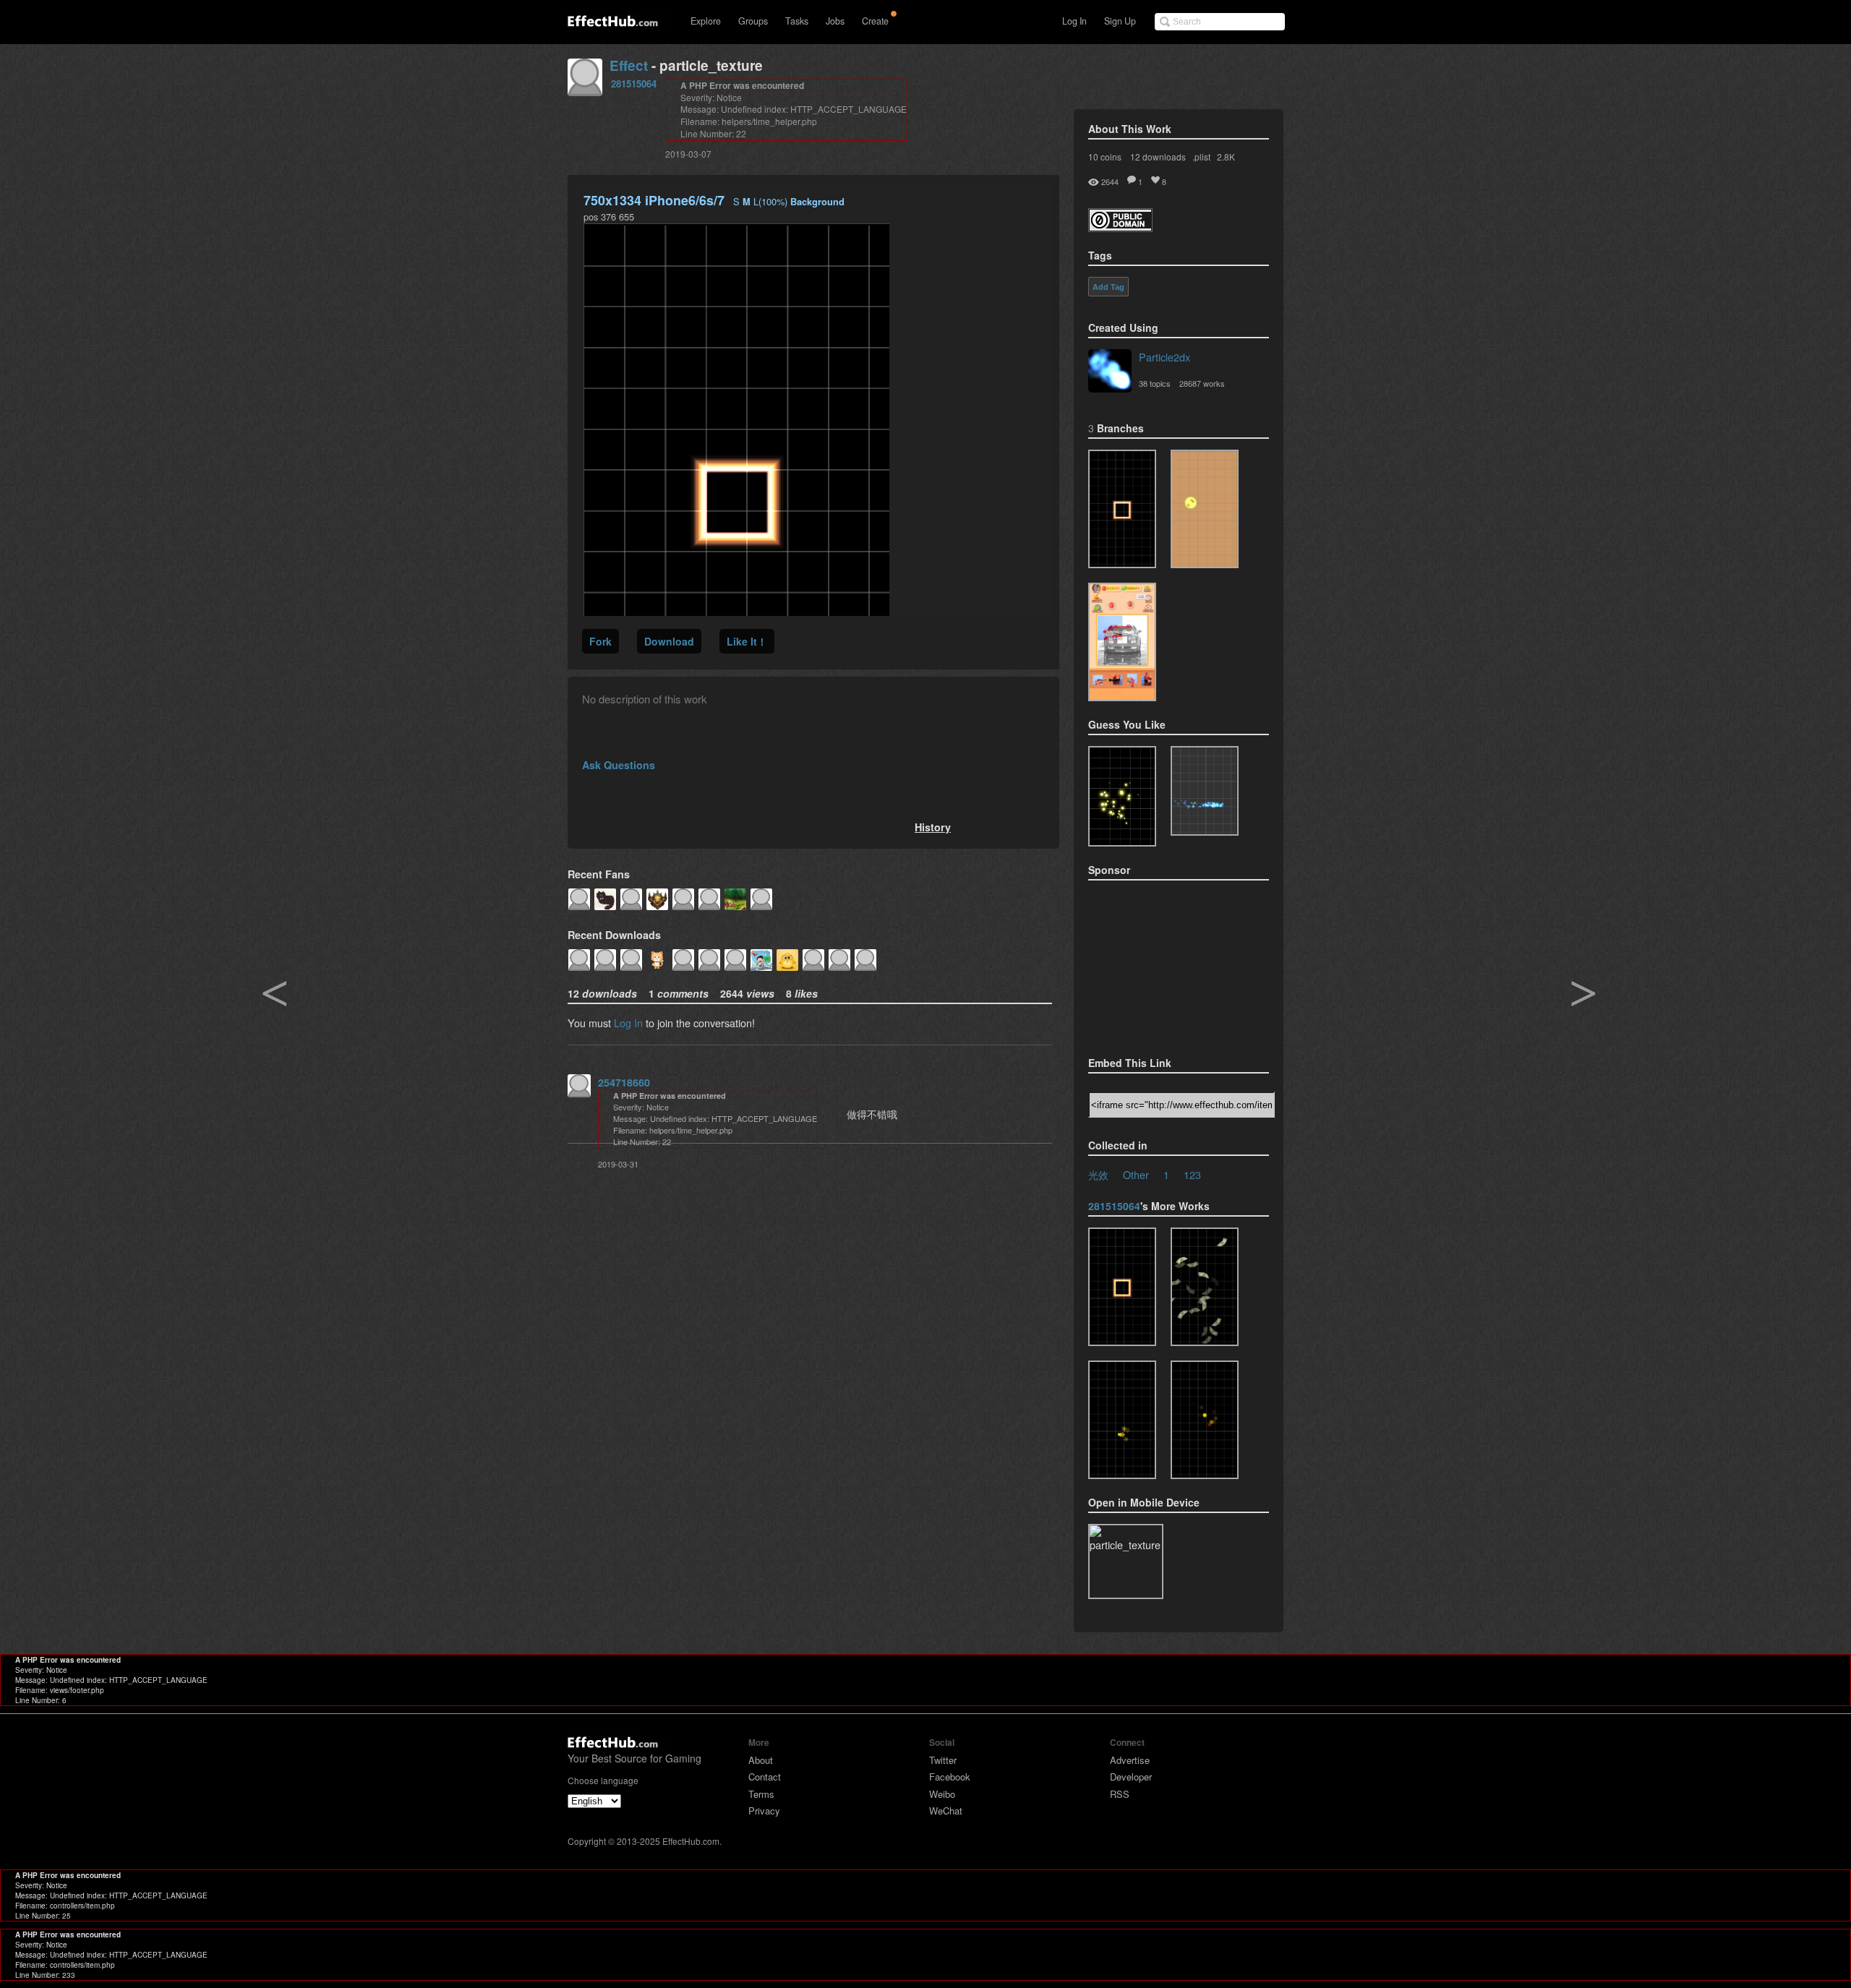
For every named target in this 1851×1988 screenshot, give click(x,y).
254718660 (624, 1082)
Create (875, 21)
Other (1136, 1174)
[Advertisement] (1160, 964)
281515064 (634, 83)
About (761, 1760)
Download (669, 641)
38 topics (1155, 383)
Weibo (942, 1794)
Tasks (797, 21)
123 (1192, 1174)
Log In (1074, 21)
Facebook (950, 1777)
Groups (753, 21)
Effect (629, 65)
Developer (1131, 1777)
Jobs (835, 21)
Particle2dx (1164, 357)
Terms (761, 1794)
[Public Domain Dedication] (1120, 227)
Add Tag (1108, 287)
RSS (1120, 1794)
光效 (1098, 1174)
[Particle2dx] (1110, 372)
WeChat (946, 1811)
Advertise (1130, 1760)
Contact (765, 1777)
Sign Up (1120, 21)
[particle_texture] (1122, 509)
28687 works (1202, 383)
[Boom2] (1122, 796)
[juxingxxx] (1122, 642)
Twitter (943, 1760)
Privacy (764, 1811)
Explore (706, 21)
